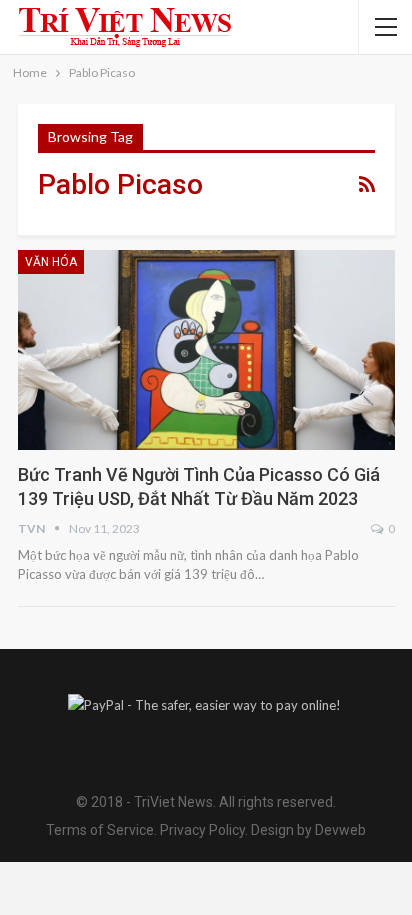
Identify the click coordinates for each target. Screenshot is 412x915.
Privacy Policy (202, 830)
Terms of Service (100, 830)
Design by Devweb (307, 830)
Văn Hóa (51, 262)
